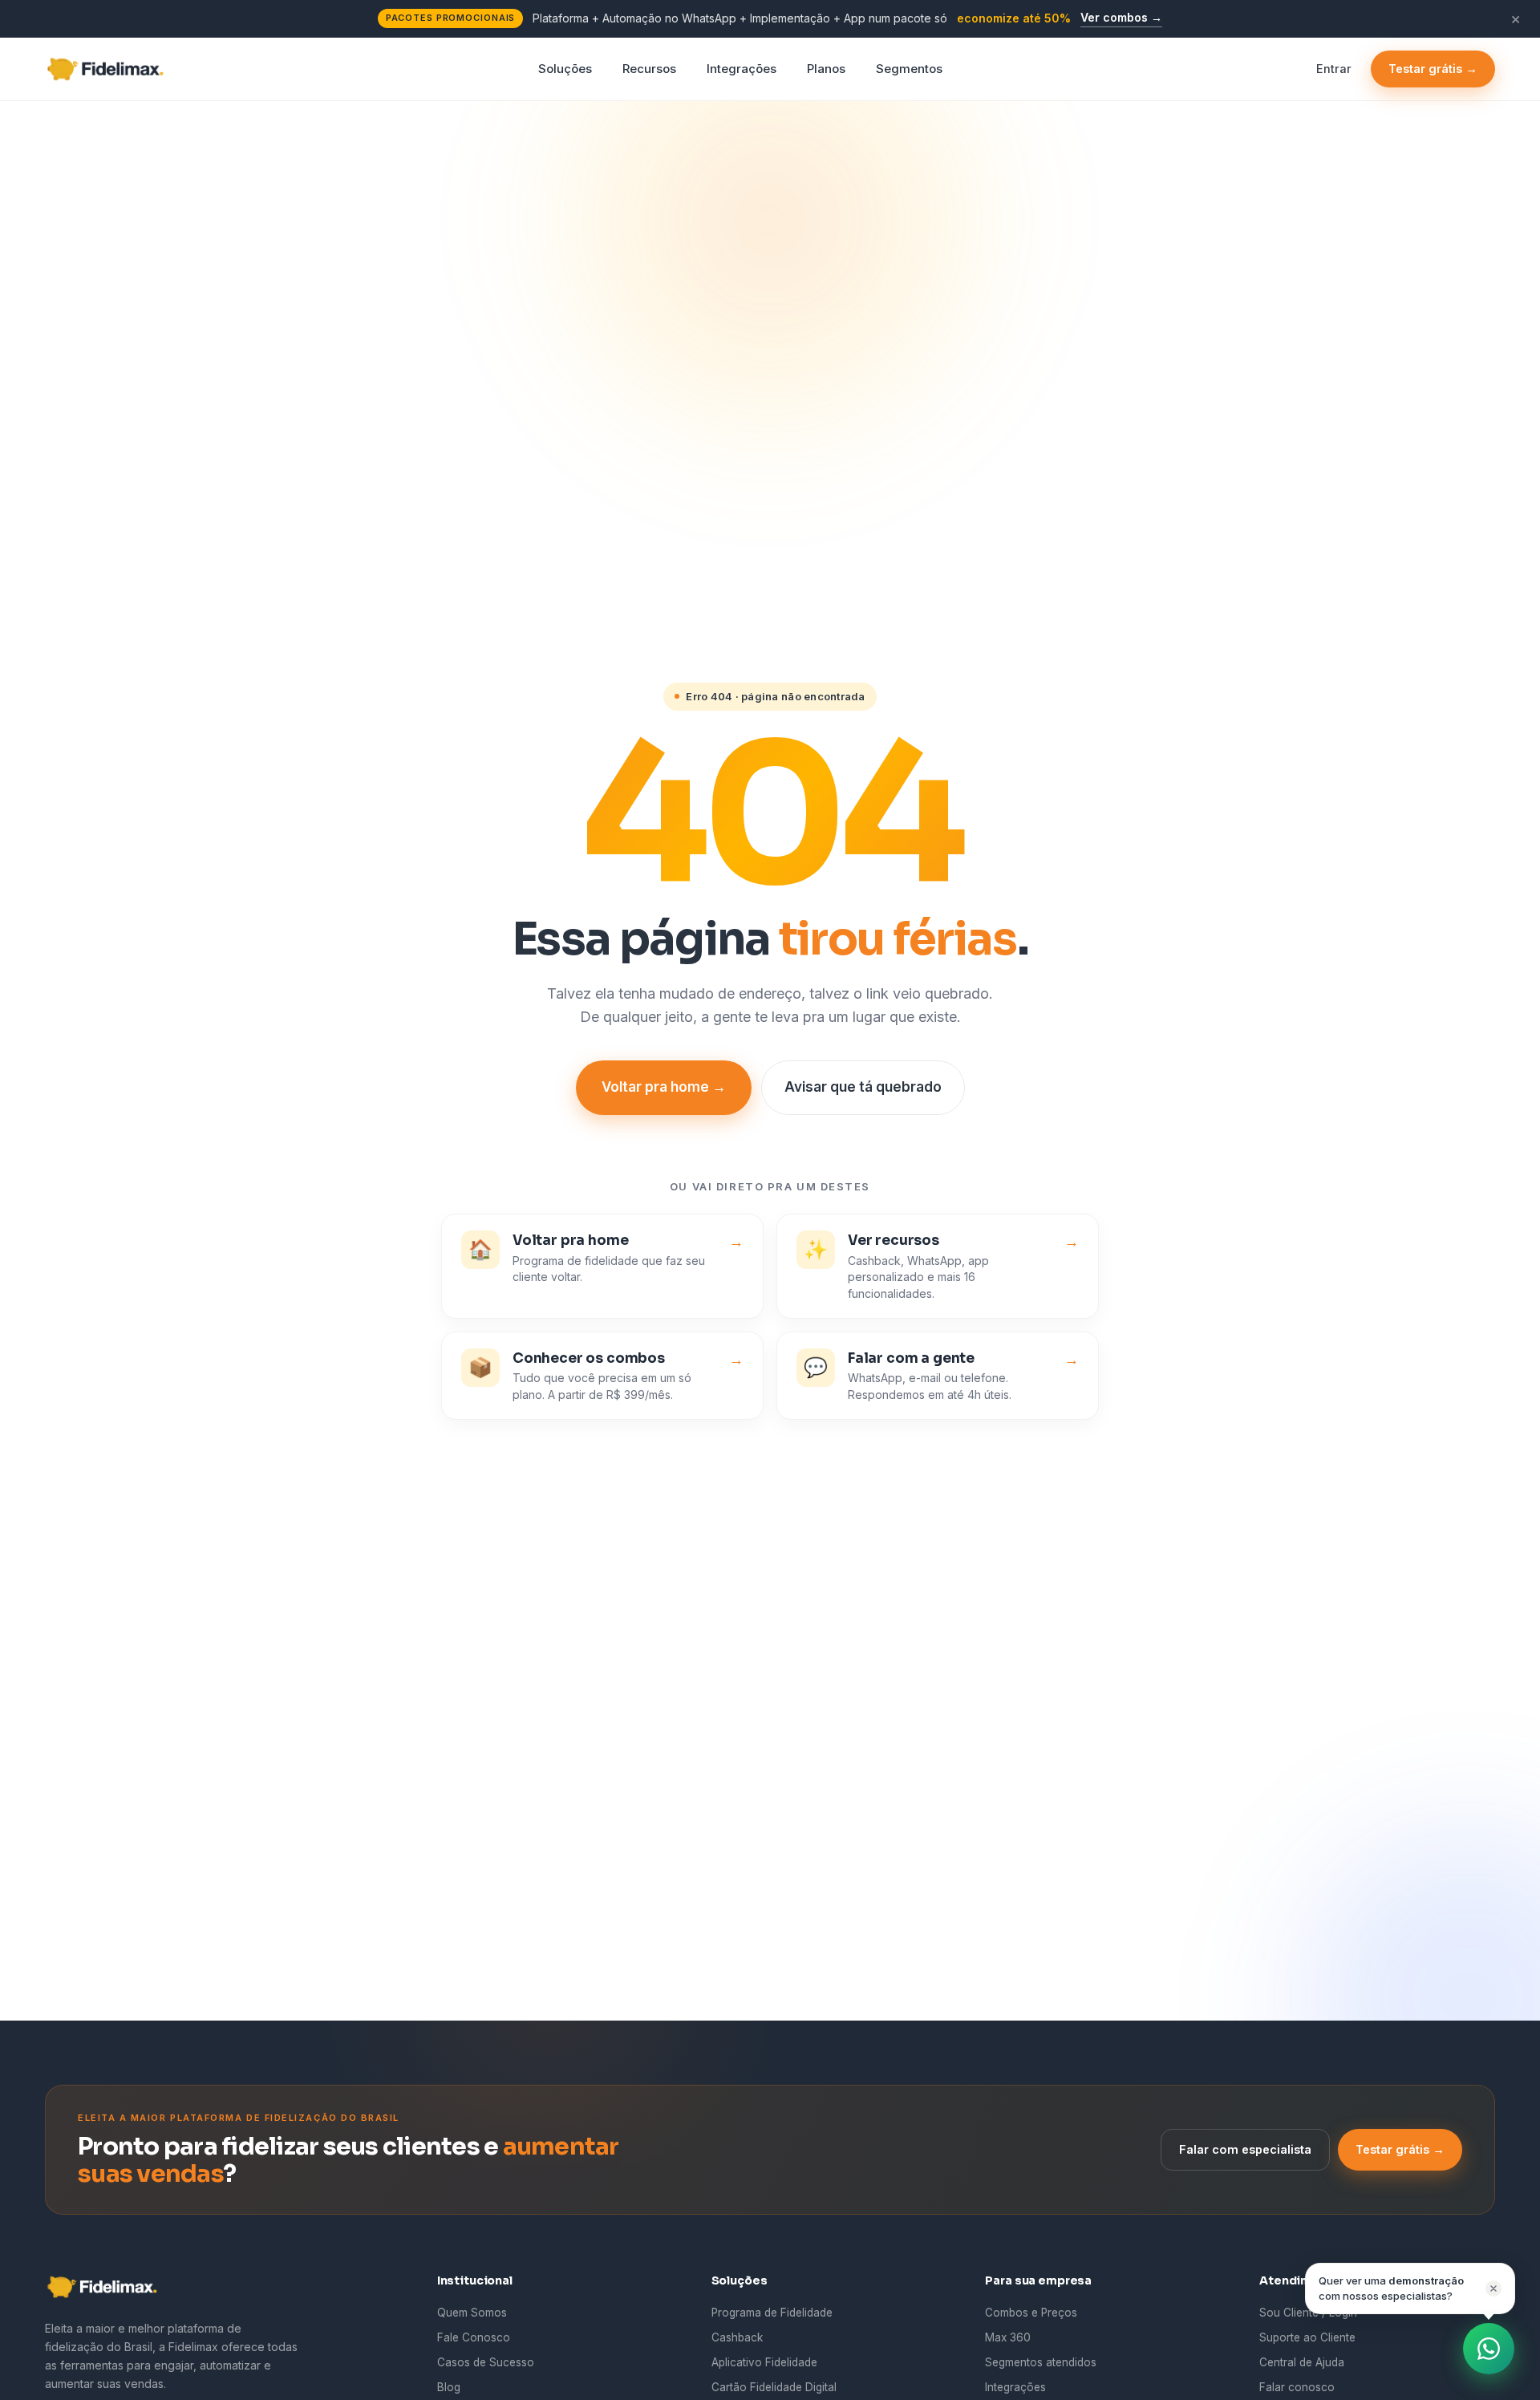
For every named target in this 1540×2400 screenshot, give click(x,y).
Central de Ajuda (1302, 2362)
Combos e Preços (1031, 2313)
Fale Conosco (474, 2337)
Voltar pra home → (664, 1087)
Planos (826, 68)
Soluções (565, 68)
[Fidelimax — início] (110, 69)
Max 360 (1008, 2337)
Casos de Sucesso (486, 2362)
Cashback (737, 2337)
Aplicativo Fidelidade (764, 2362)
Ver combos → (1121, 17)
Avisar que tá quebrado (863, 1087)
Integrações (742, 68)
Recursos (649, 68)
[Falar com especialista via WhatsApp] (1489, 2349)
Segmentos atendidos (1041, 2362)
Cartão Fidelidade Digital (774, 2387)
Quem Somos (472, 2313)
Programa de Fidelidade (772, 2313)
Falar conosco (1297, 2387)
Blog (449, 2387)
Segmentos (909, 68)
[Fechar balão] (1493, 2289)
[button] (1410, 2289)
